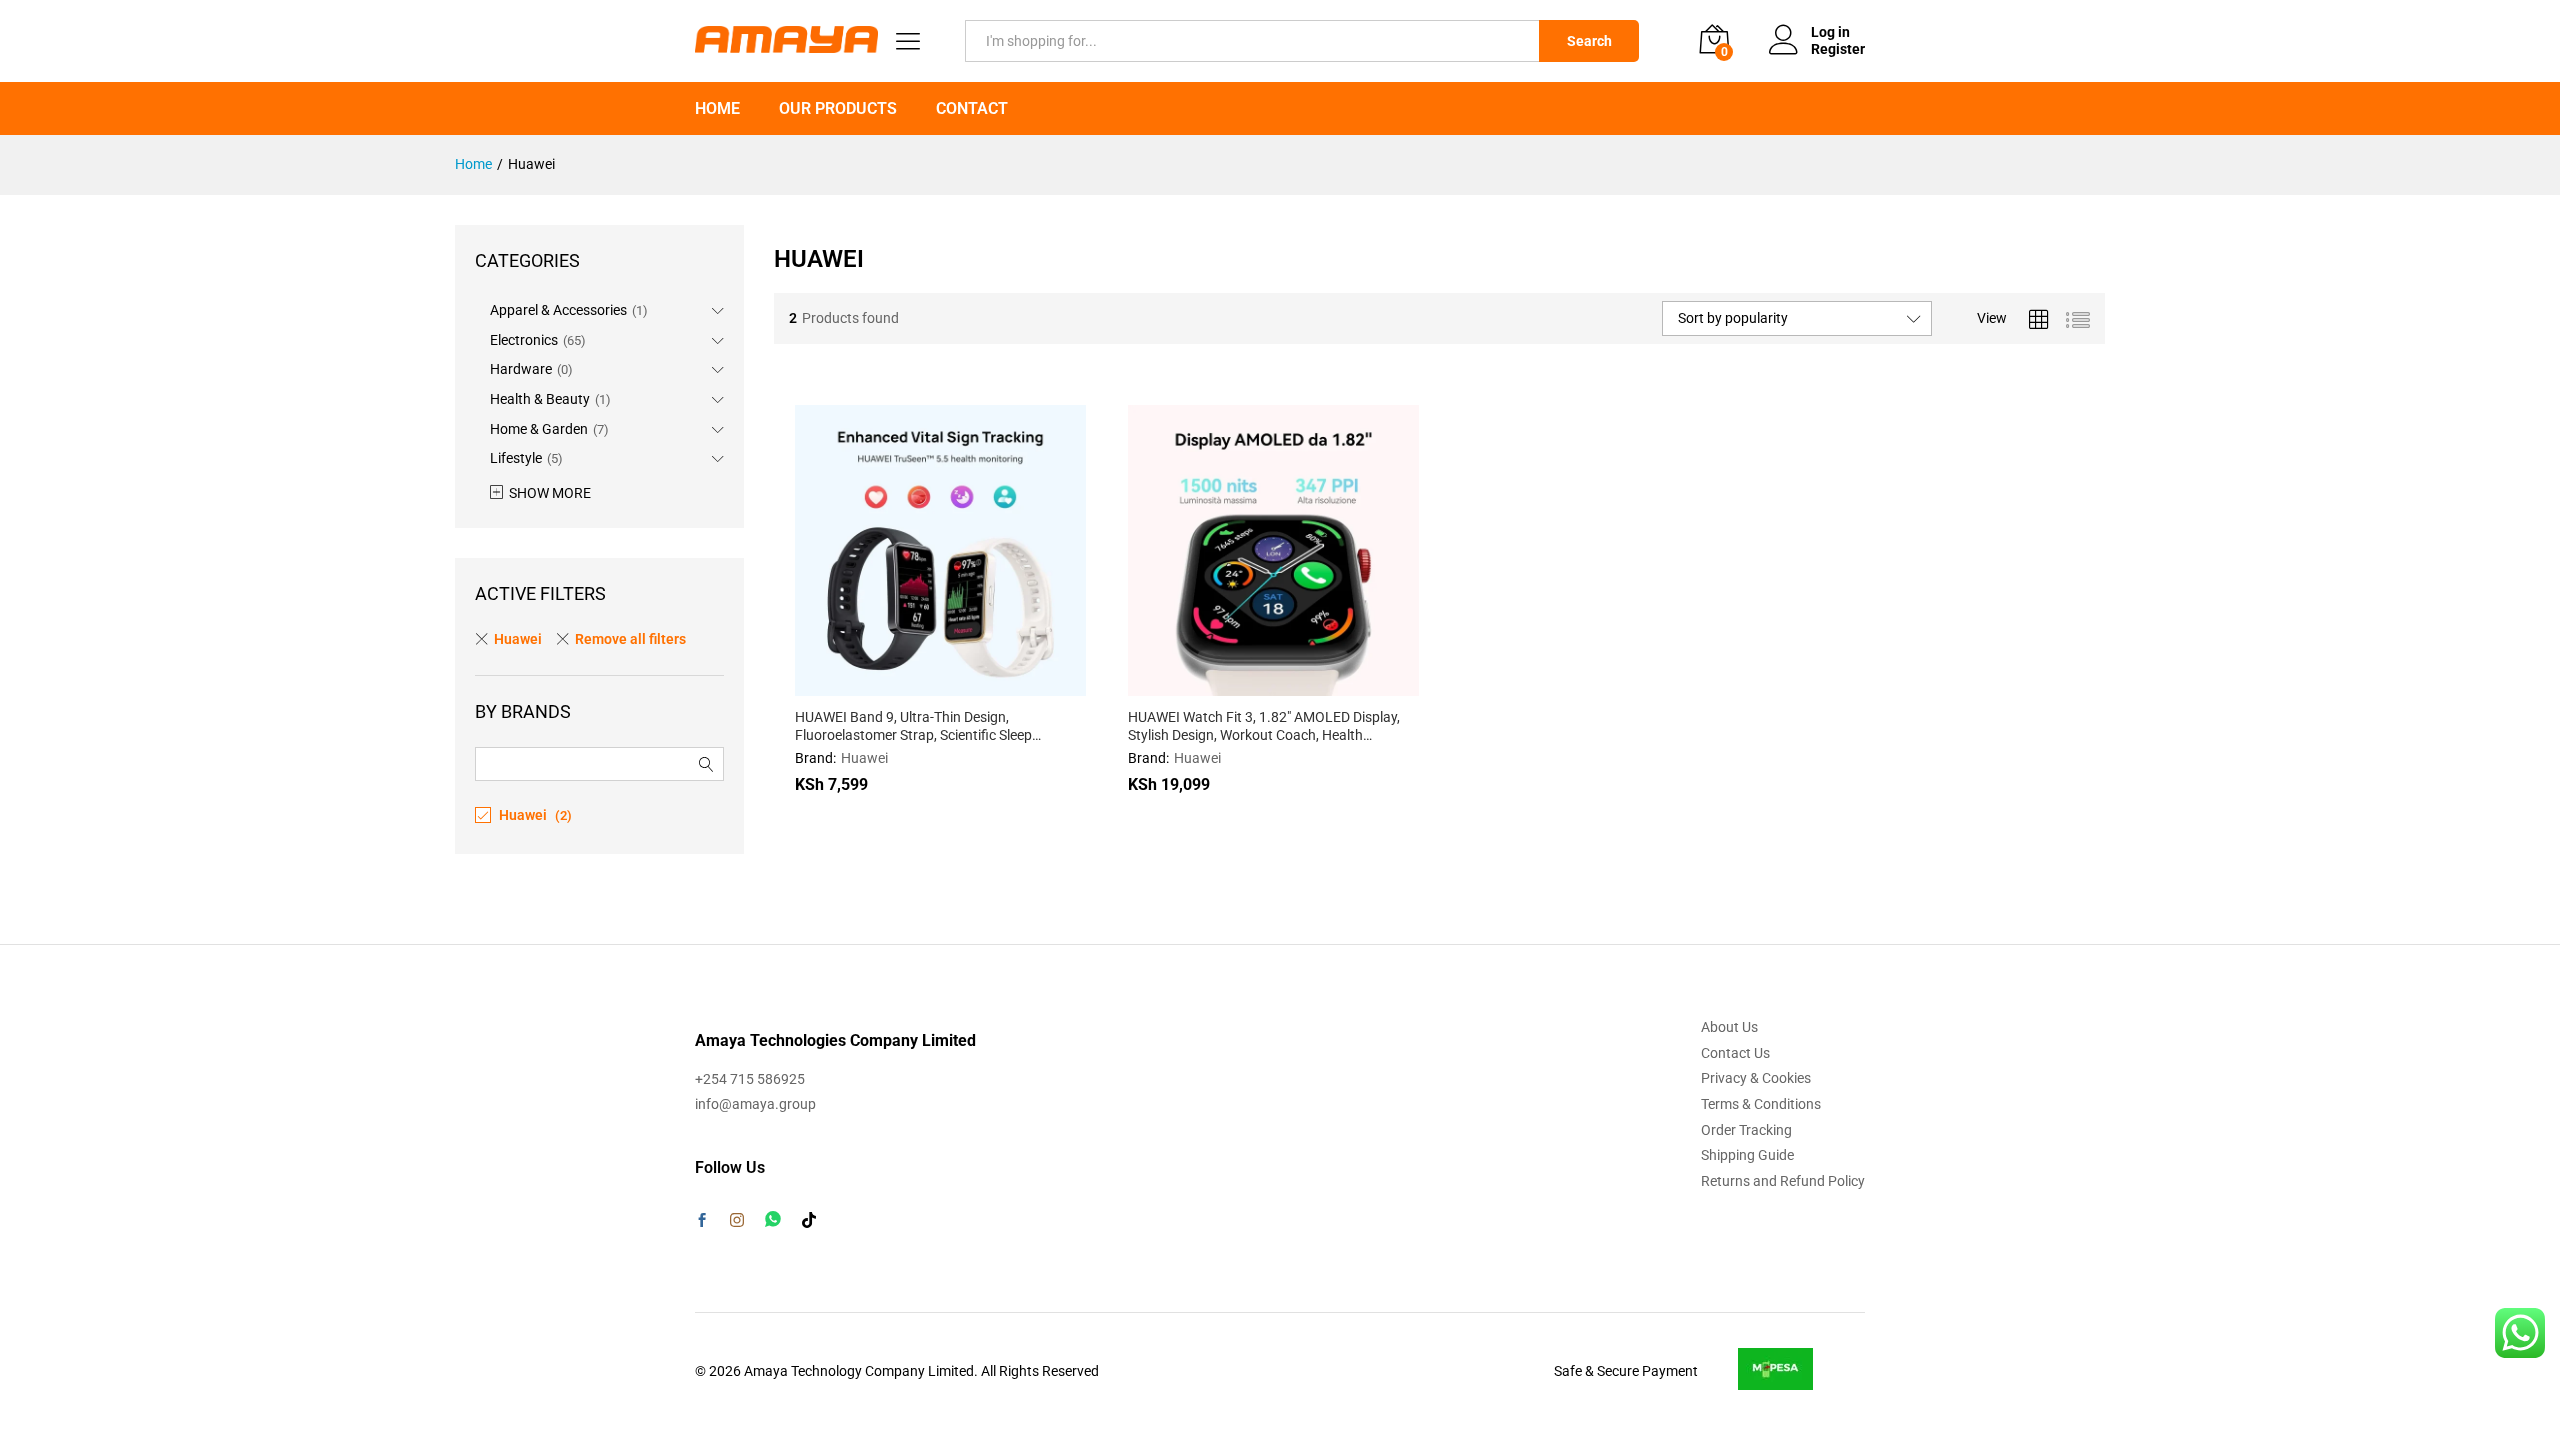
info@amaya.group (755, 1104)
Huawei (864, 758)
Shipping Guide (1747, 1155)
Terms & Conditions (1761, 1104)
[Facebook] (702, 1222)
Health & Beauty (540, 399)
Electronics (524, 340)
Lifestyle (516, 458)
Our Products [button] (838, 109)
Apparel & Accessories (558, 310)
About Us (1729, 1027)
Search (1589, 41)
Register (1838, 49)
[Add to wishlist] (984, 684)
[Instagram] (737, 1221)
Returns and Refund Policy (1783, 1181)
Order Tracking (1746, 1130)
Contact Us (1735, 1053)
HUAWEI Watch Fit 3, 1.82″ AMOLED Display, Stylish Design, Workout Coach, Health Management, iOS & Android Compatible (1264, 726)
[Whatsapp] (773, 1219)
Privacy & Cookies (1756, 1078)
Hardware (521, 369)
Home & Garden (539, 429)
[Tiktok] (809, 1221)
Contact (972, 109)
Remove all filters (630, 639)
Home (717, 109)
